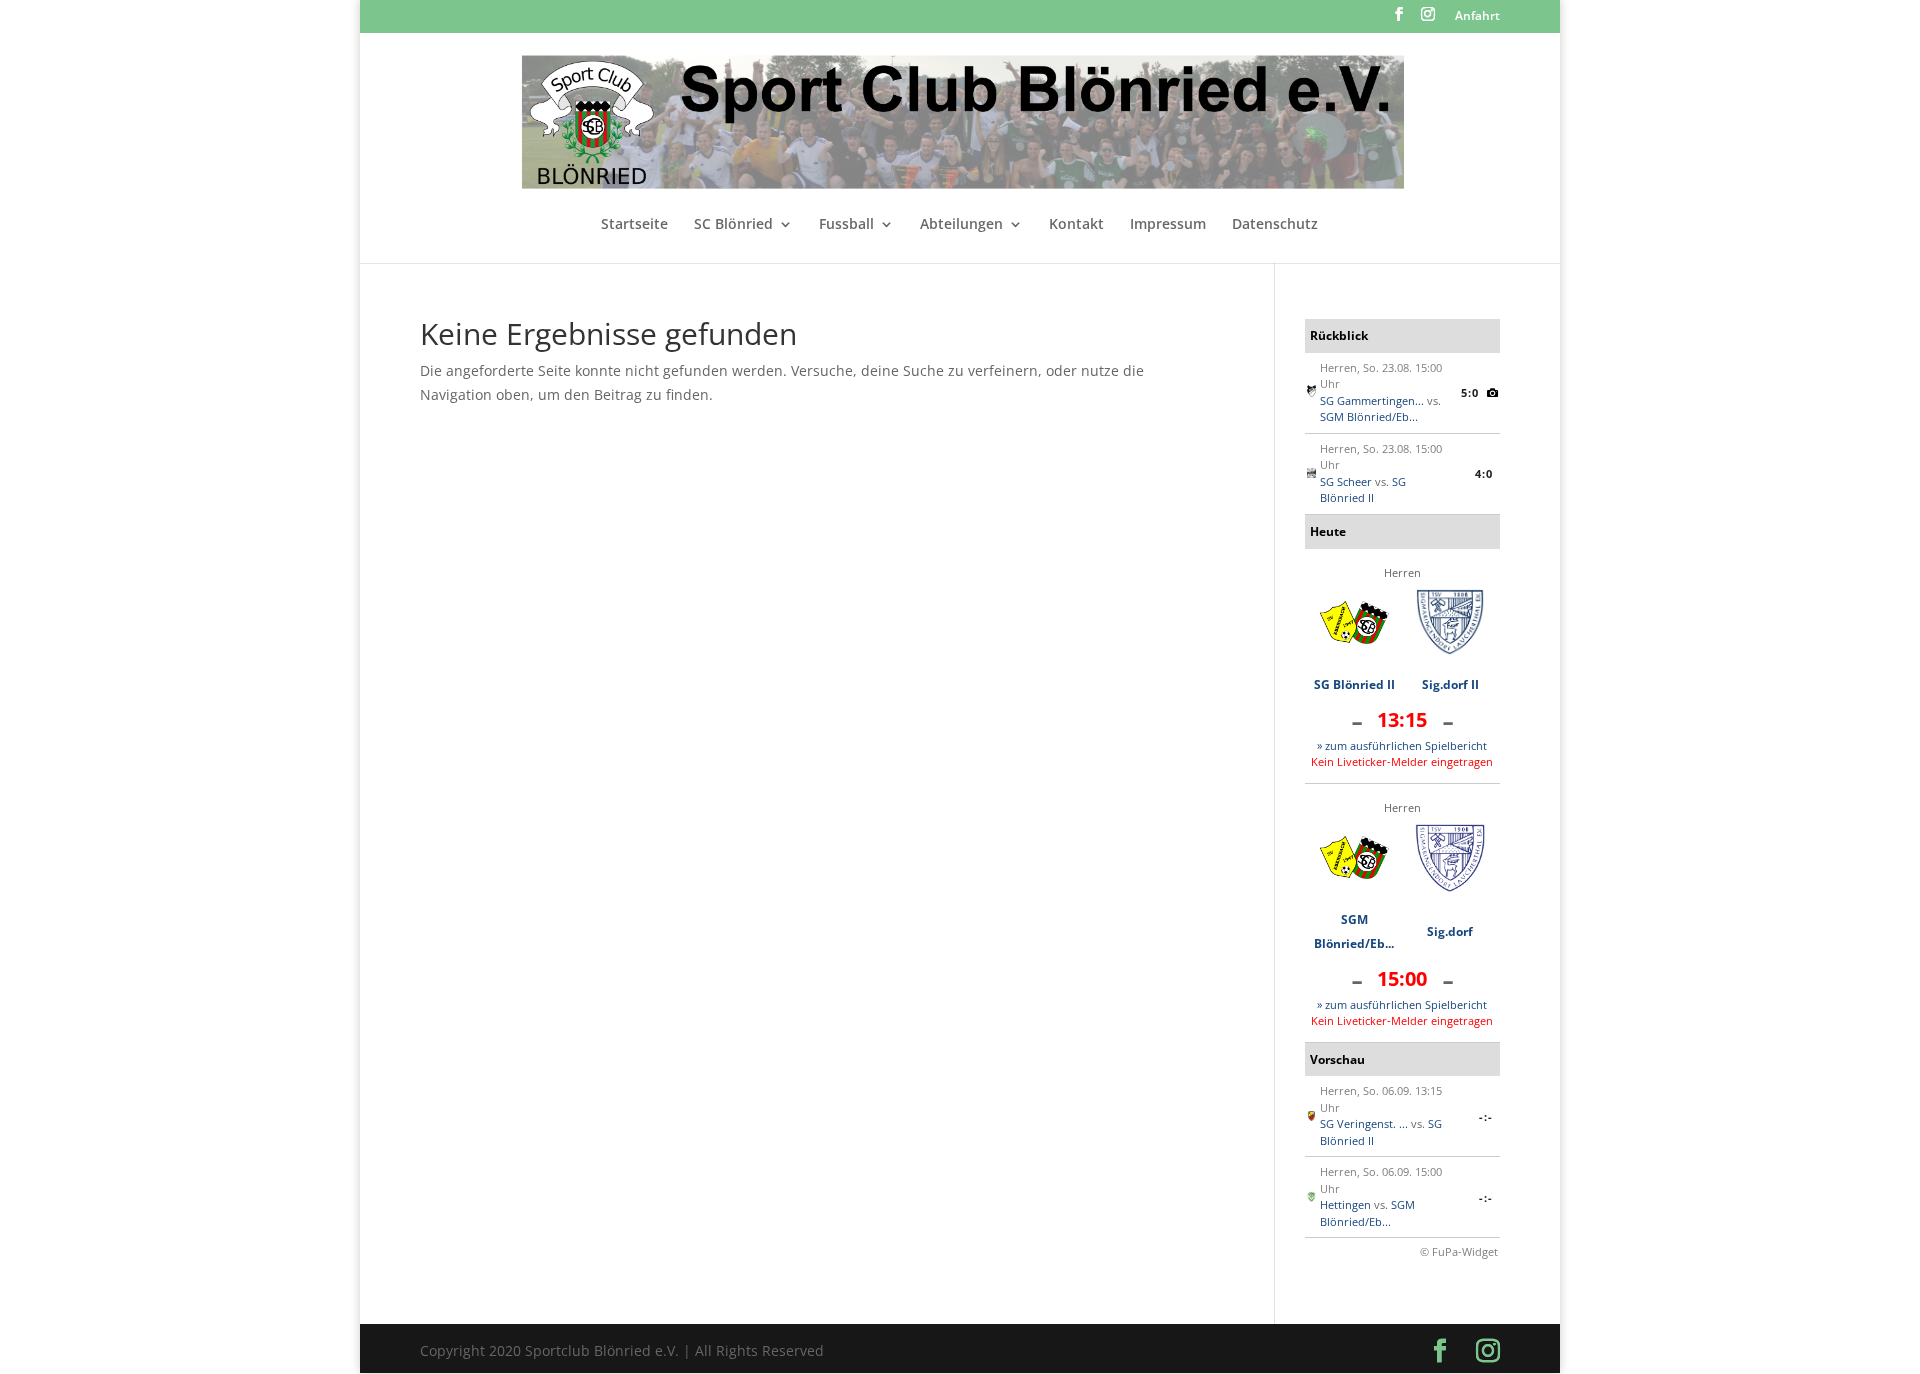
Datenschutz (1275, 225)
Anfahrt (1477, 17)
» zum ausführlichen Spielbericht (1402, 745)
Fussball (846, 225)
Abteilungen (961, 225)
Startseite (634, 225)
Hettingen (1345, 1204)
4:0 (1484, 473)
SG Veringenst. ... (1364, 1123)
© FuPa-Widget (1459, 1251)
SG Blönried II (1363, 490)
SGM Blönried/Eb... (1369, 416)
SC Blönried (733, 225)
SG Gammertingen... (1372, 400)
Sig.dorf (1450, 931)
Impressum (1168, 225)
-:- (1486, 1116)
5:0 (1470, 392)
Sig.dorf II (1450, 684)
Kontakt (1076, 225)
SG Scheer (1346, 481)
